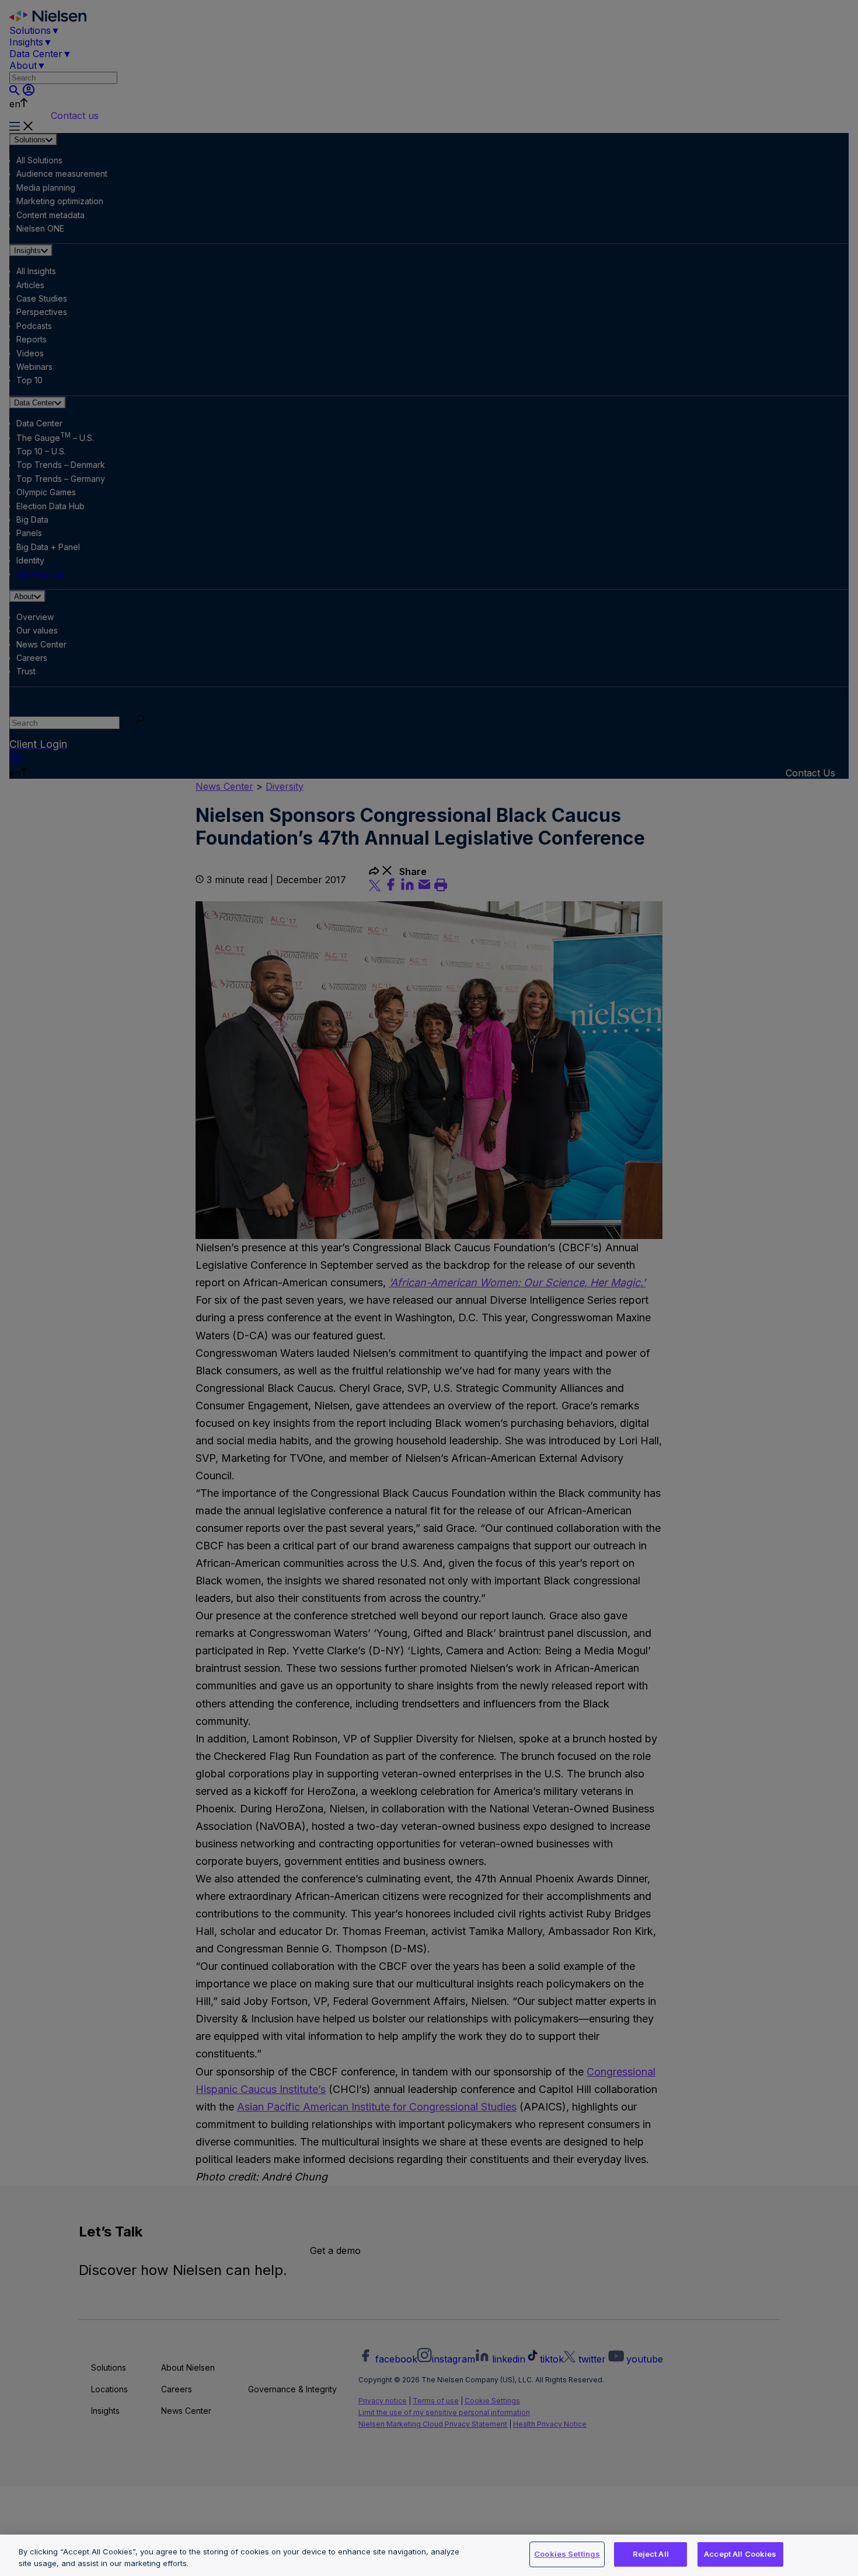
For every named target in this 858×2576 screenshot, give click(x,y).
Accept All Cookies (740, 2554)
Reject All (651, 2554)
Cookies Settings (567, 2554)
